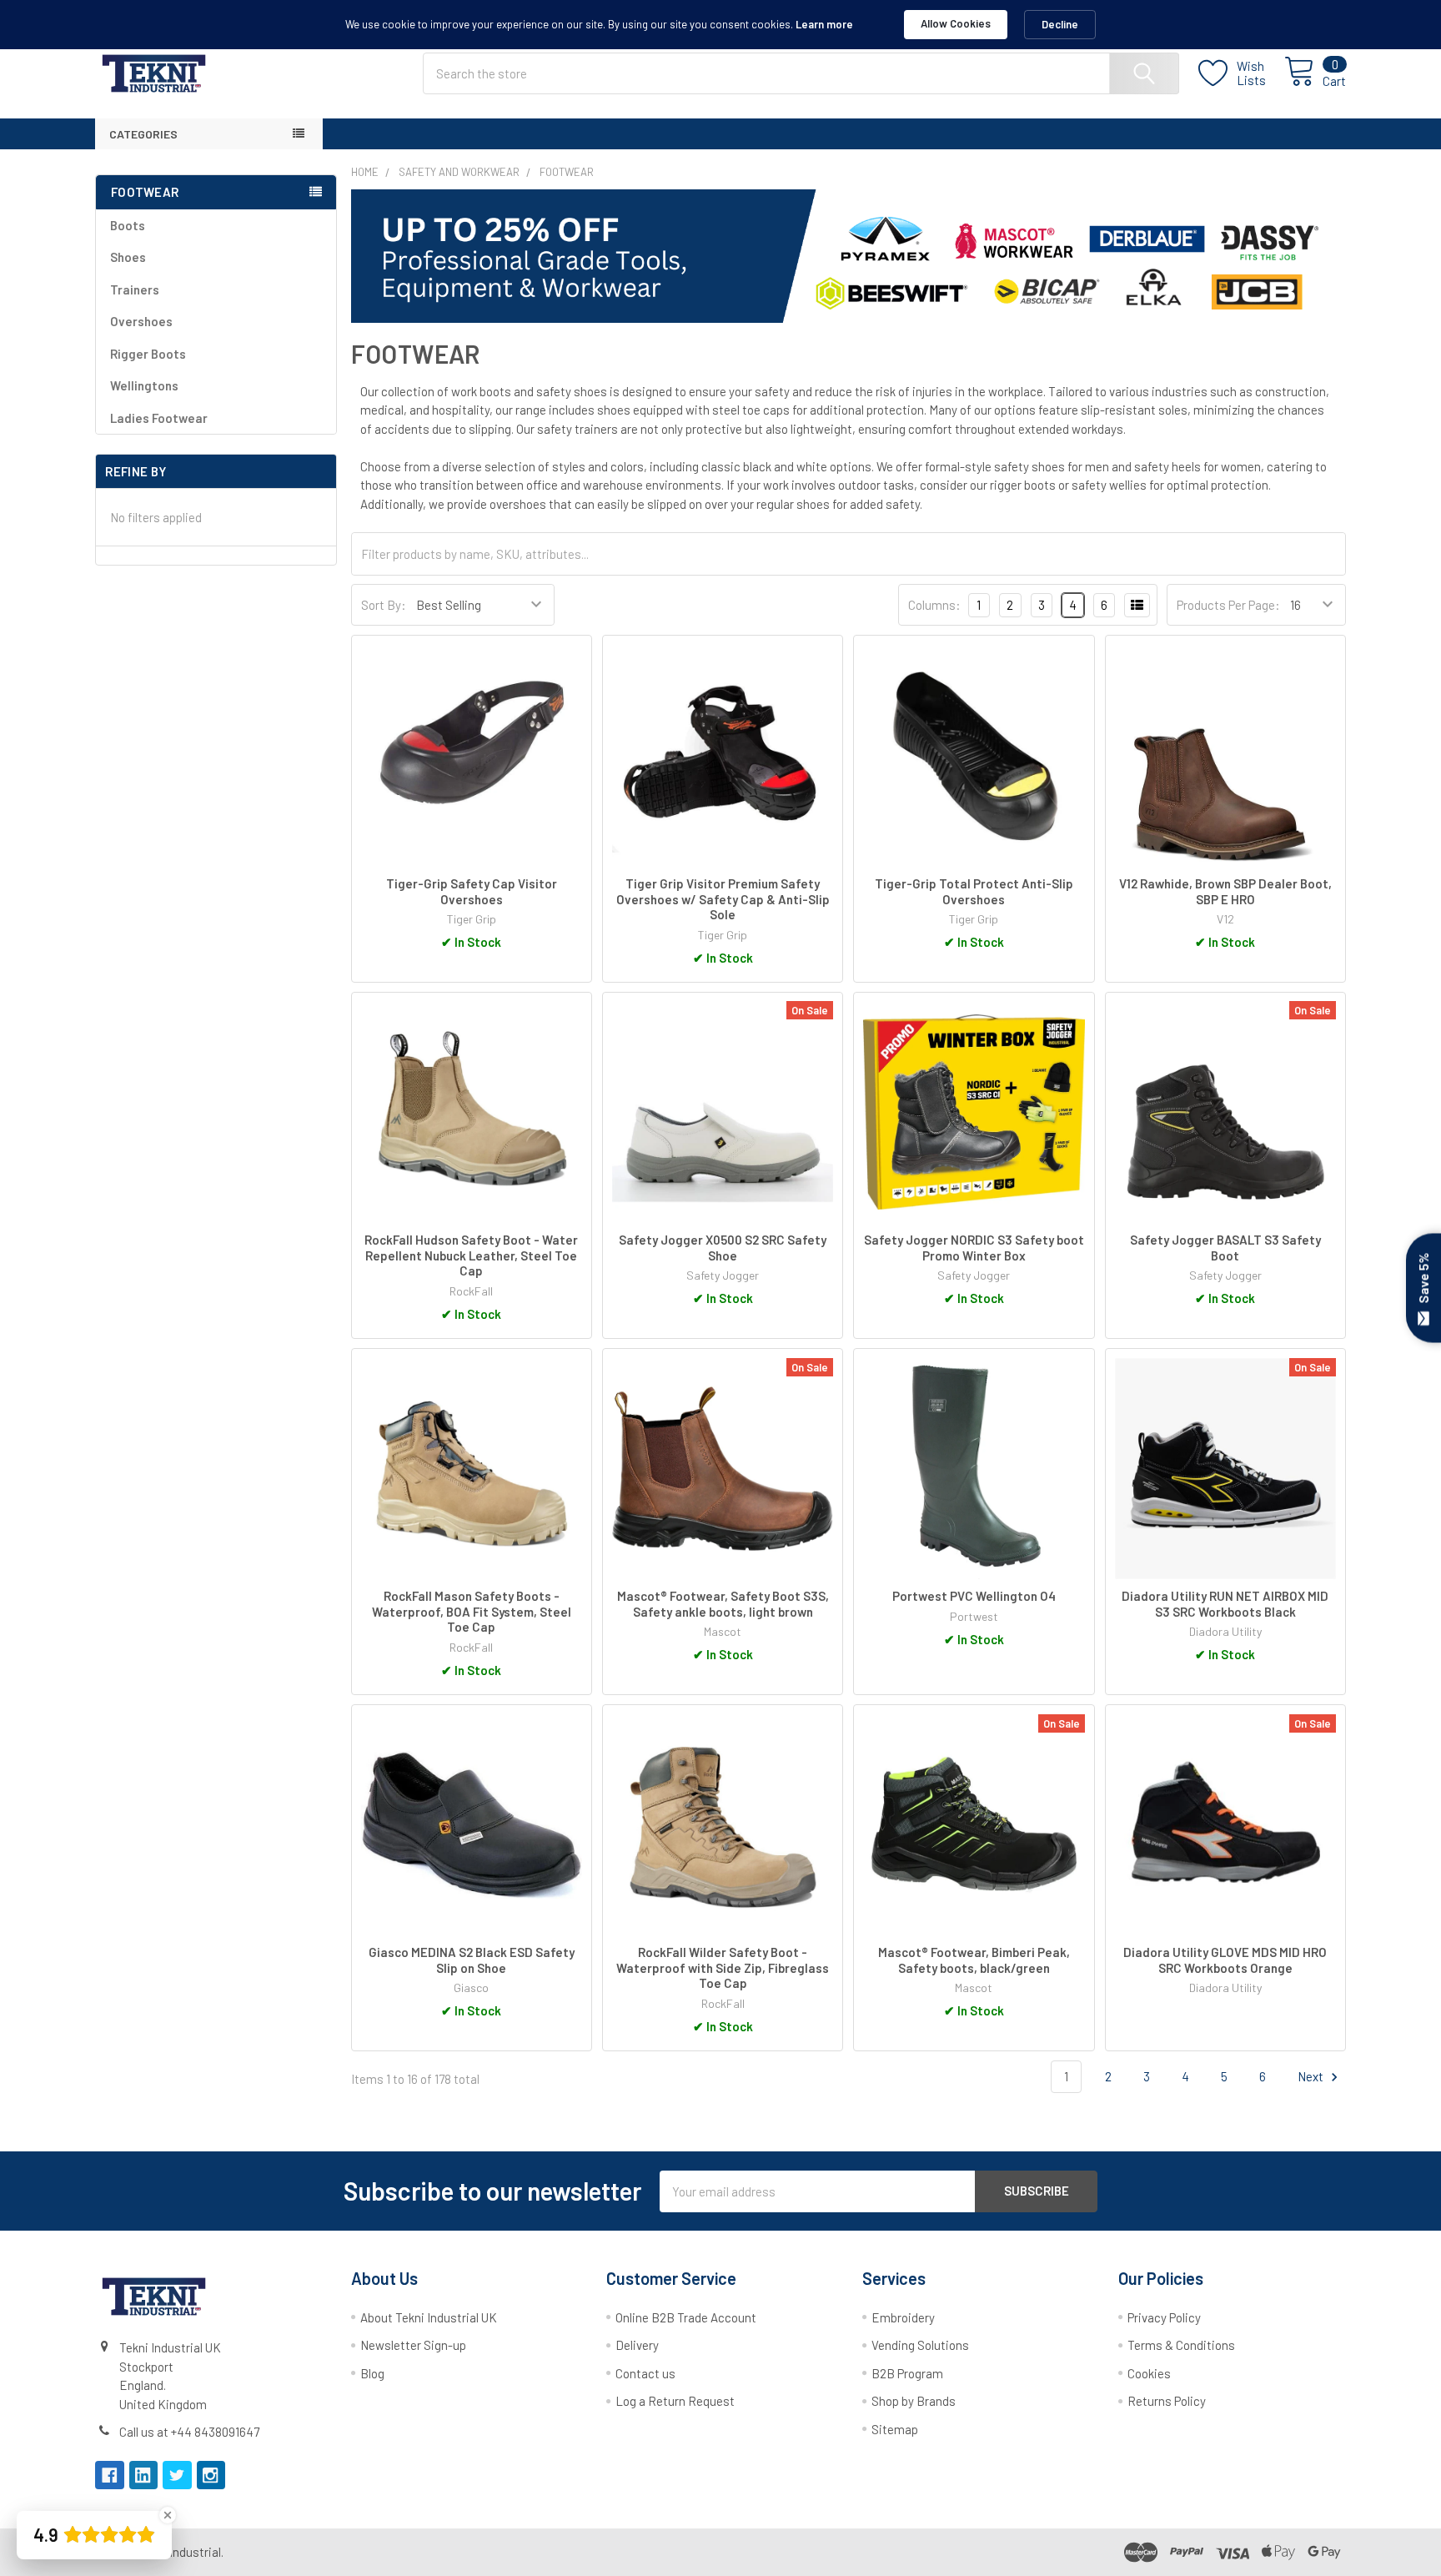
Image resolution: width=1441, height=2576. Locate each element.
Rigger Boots (148, 354)
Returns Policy (1167, 2401)
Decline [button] (1060, 24)
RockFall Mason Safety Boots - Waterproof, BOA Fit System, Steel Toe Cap (472, 1612)
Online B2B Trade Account (686, 2317)
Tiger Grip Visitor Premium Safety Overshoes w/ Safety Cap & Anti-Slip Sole (723, 899)
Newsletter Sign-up (413, 2345)
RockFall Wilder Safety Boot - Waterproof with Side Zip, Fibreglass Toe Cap (723, 1968)
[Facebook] (110, 2475)
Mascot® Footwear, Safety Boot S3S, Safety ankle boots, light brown (723, 1604)
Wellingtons (144, 385)
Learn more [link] (824, 24)
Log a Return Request (675, 2401)
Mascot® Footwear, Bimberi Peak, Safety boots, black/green (974, 1960)
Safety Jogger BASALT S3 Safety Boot (1225, 1248)
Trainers (135, 289)
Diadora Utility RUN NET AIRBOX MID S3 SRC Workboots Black (1225, 1604)
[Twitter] (177, 2475)
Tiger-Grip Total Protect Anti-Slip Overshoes (974, 891)
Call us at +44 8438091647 (189, 2432)
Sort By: (384, 605)
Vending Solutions (920, 2345)
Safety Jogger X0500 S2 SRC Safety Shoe (723, 1248)
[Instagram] (211, 2475)
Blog (372, 2373)
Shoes (128, 257)
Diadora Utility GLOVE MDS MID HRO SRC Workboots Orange (1225, 1960)
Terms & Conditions (1181, 2345)
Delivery (637, 2345)
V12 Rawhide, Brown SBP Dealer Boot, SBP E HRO (1225, 891)
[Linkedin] (144, 2475)
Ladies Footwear (159, 418)
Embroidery (903, 2317)
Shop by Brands (914, 2401)
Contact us (645, 2373)
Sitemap (895, 2429)
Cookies (1149, 2373)
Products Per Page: (1228, 605)
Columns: (934, 605)
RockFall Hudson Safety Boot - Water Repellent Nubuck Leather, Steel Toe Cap (471, 1255)
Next (1312, 2076)
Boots (128, 225)
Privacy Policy (1164, 2317)
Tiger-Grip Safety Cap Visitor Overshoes (472, 891)
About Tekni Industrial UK (429, 2317)
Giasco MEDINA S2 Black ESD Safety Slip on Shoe (472, 1960)
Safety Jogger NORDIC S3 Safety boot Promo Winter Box (974, 1248)
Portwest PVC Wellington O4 (974, 1596)
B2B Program (907, 2373)
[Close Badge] (168, 2515)
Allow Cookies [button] (956, 23)
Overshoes (141, 321)
